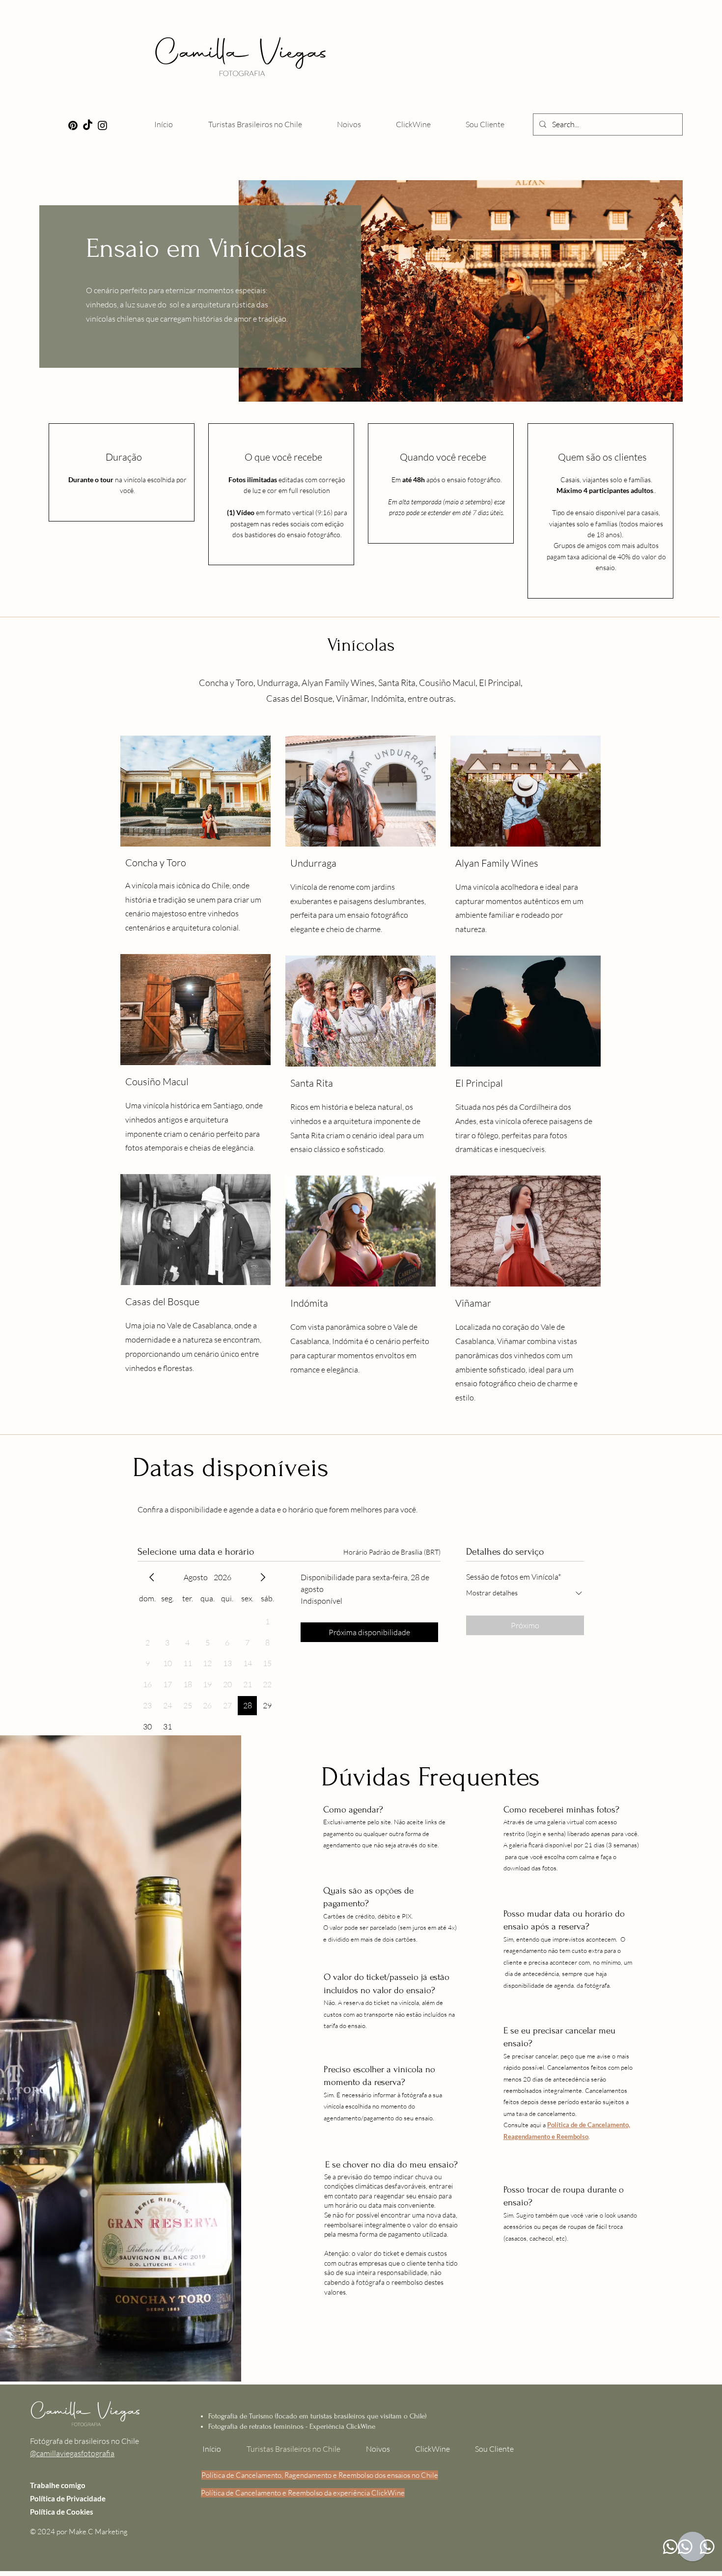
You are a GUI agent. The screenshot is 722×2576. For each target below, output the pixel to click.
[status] (392, 1552)
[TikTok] (88, 125)
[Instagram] (102, 125)
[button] (349, 124)
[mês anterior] (152, 1577)
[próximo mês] (263, 1577)
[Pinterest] (73, 125)
